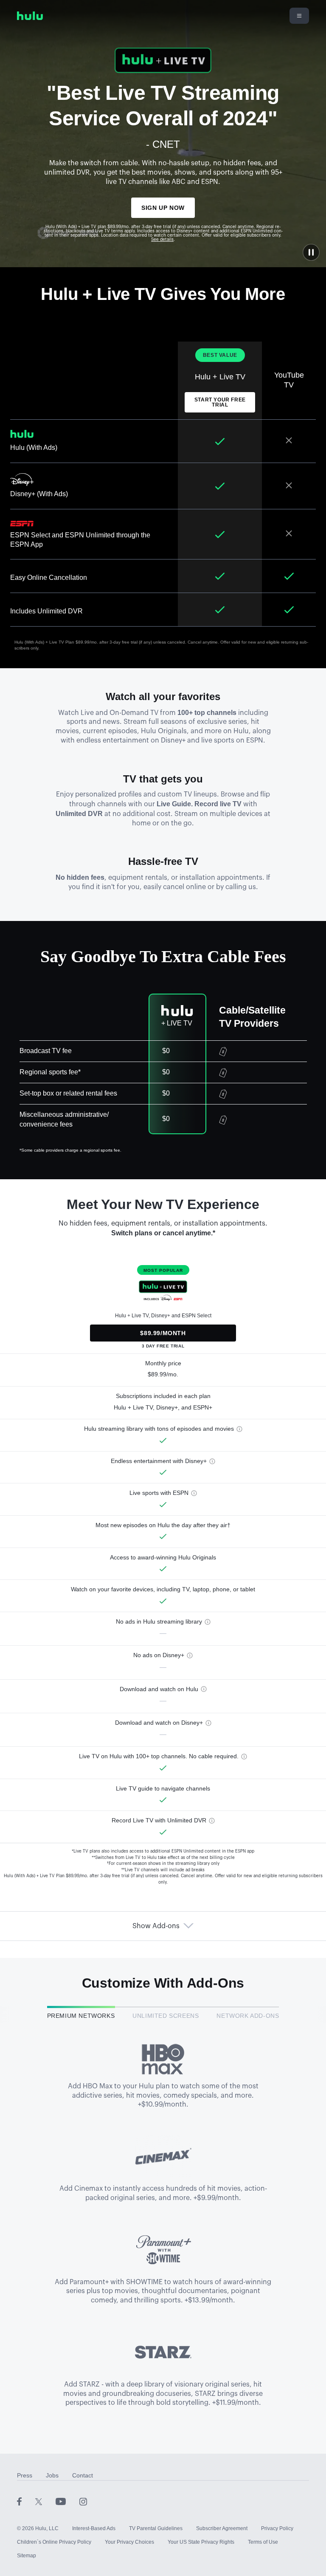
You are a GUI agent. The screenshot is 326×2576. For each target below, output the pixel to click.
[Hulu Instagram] (83, 2501)
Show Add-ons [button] (156, 1926)
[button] (311, 252)
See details (162, 240)
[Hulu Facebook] (26, 2501)
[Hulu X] (45, 2501)
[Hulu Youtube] (67, 2501)
